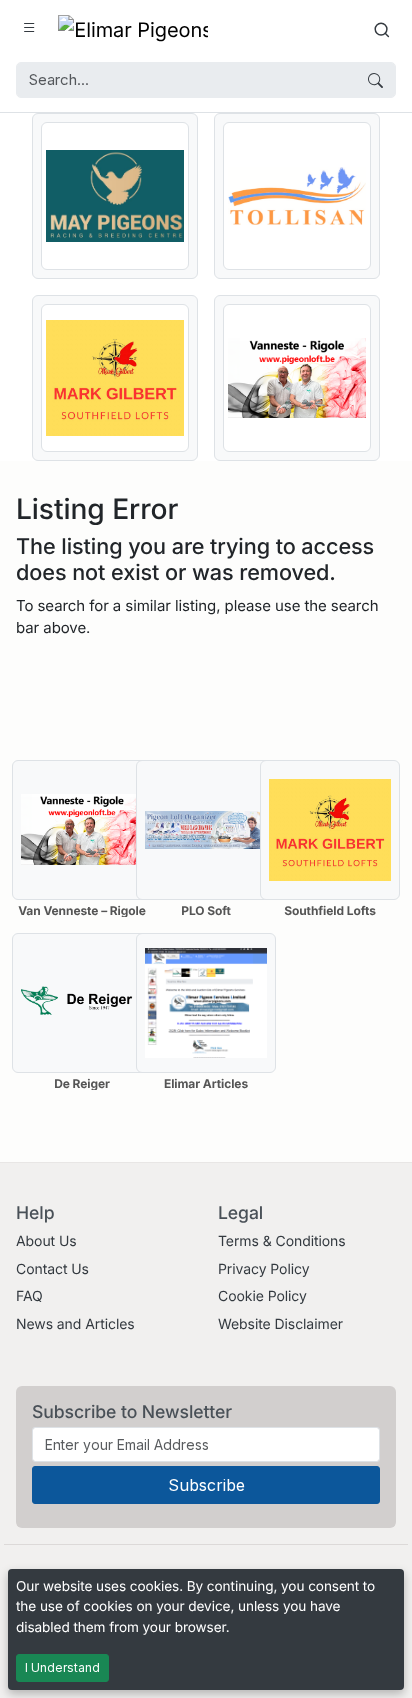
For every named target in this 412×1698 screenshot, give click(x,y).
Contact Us (52, 1269)
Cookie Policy (262, 1296)
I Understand (62, 1667)
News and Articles (75, 1324)
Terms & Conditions (282, 1241)
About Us (46, 1241)
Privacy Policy (263, 1269)
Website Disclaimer (280, 1324)
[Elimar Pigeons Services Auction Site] (133, 29)
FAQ (29, 1296)
